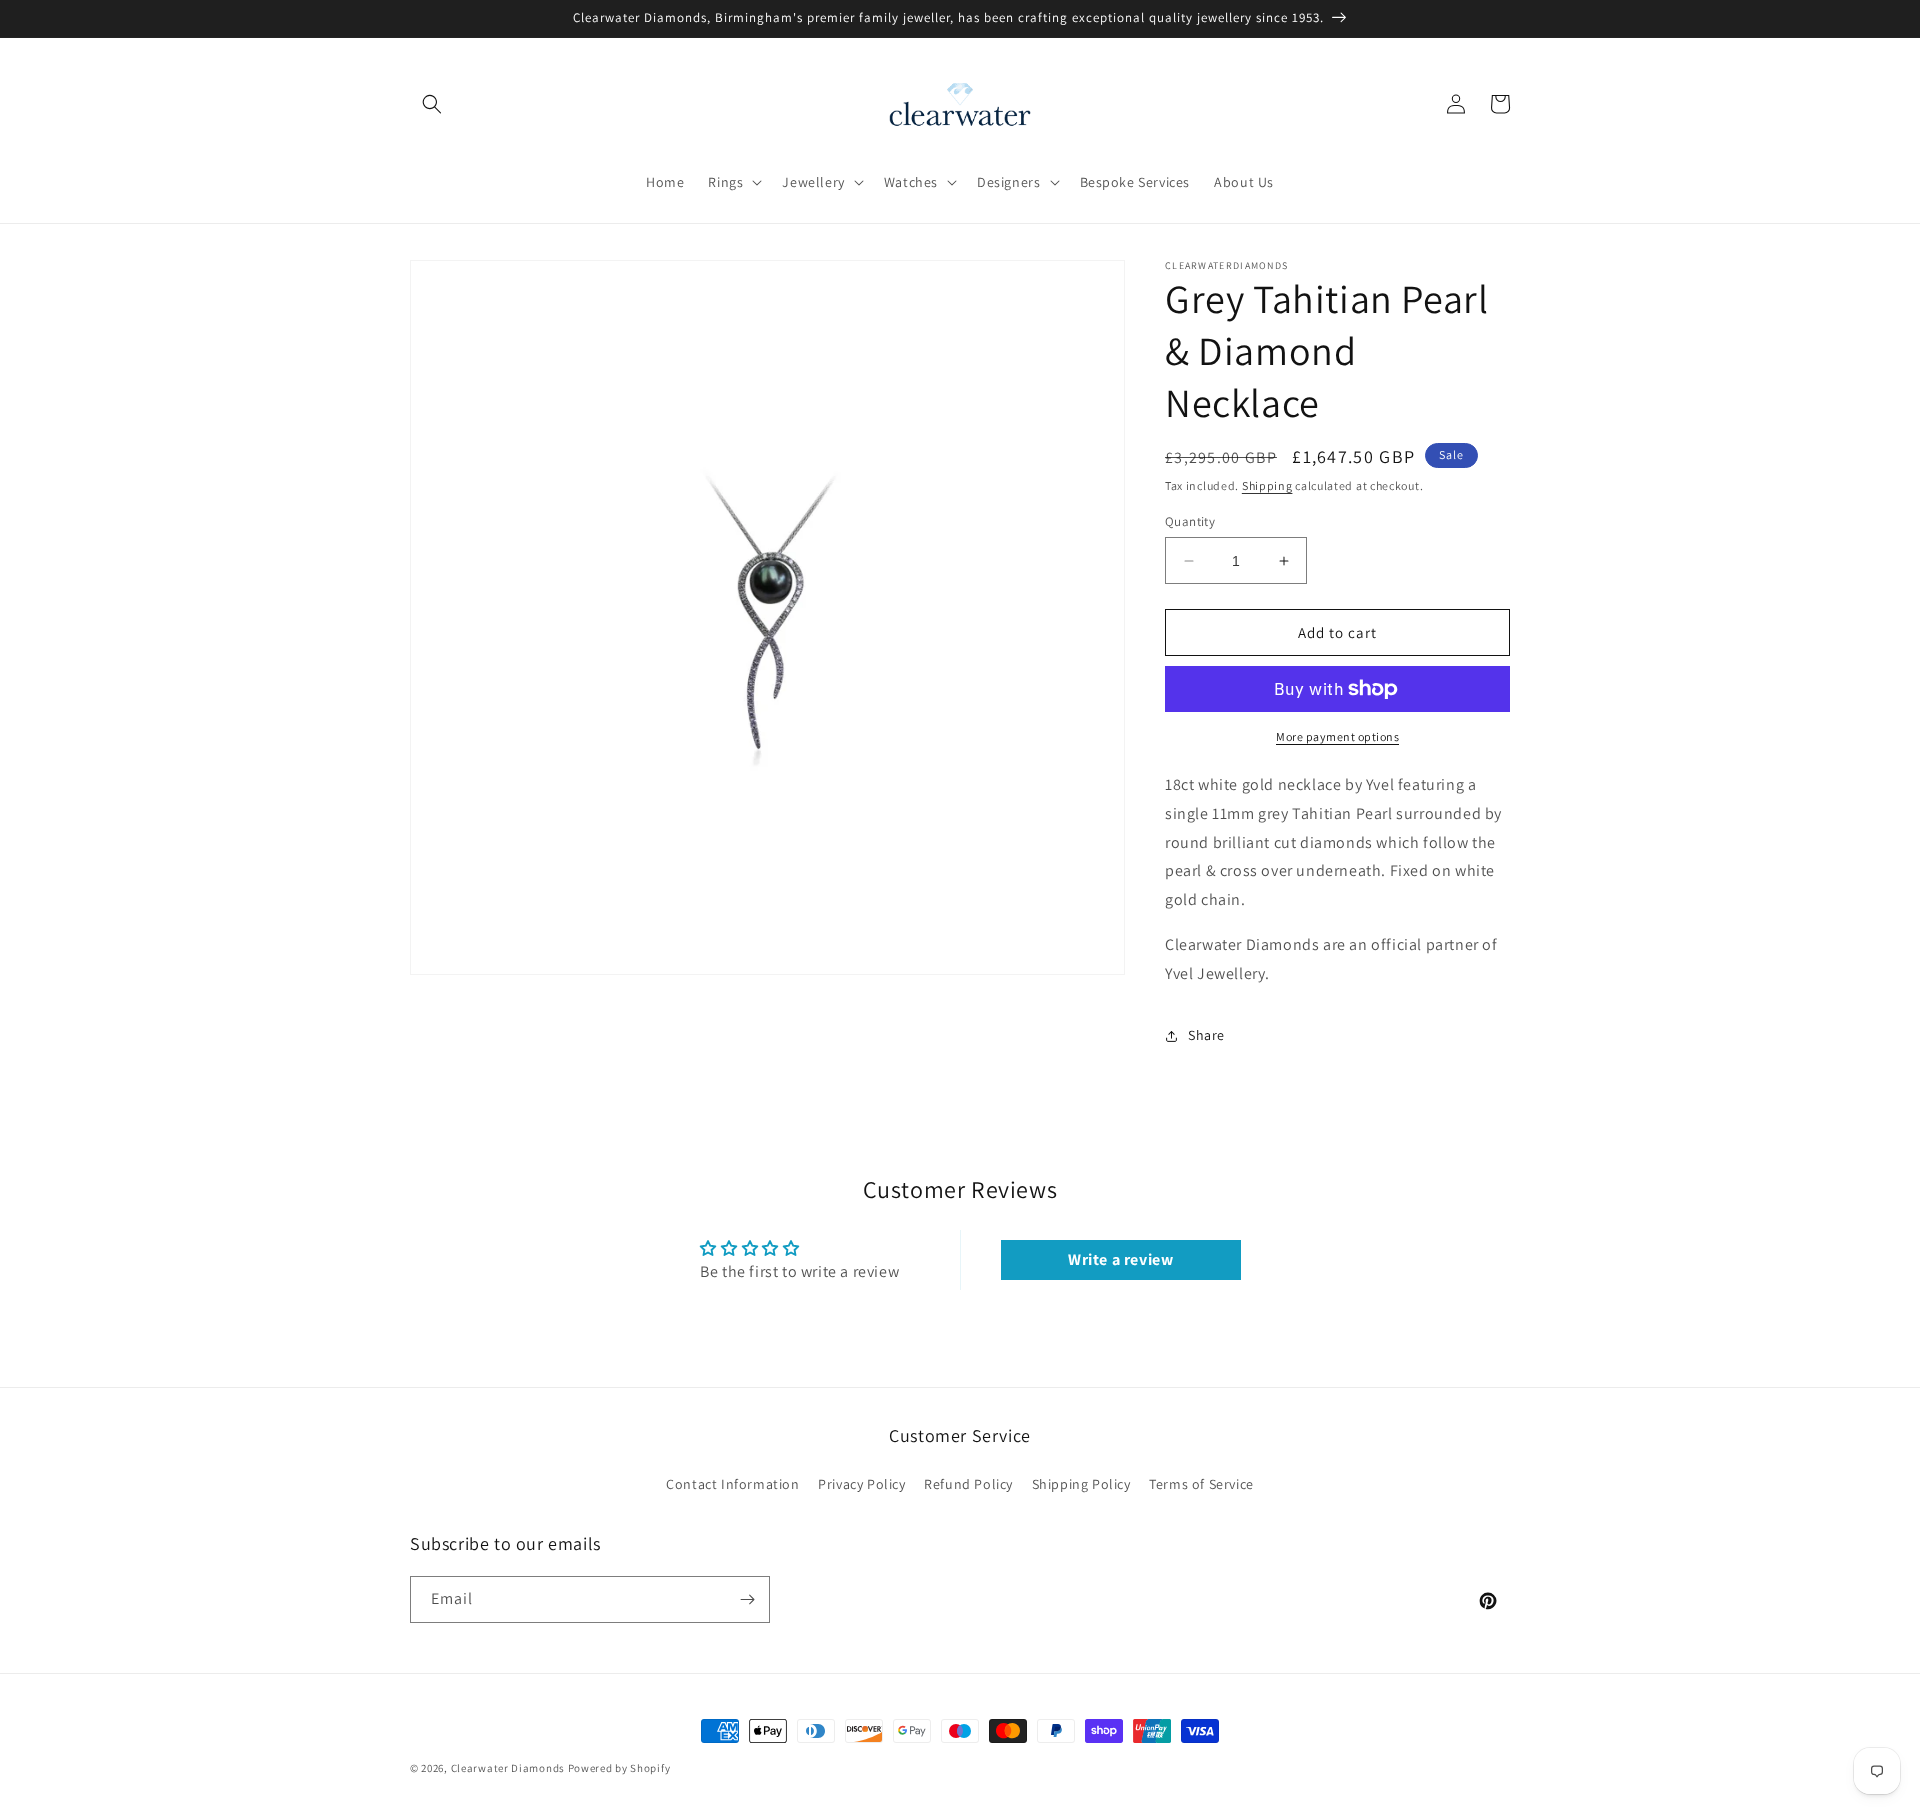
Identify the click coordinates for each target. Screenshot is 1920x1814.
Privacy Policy (861, 1484)
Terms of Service (1201, 1484)
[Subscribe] (747, 1599)
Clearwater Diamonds (508, 1768)
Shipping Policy (1081, 1484)
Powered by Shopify (619, 1768)
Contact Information (732, 1484)
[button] (432, 104)
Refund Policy (968, 1484)
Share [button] (1206, 1035)
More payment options (1337, 736)
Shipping (1267, 485)
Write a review (1120, 1259)
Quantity (1190, 521)
